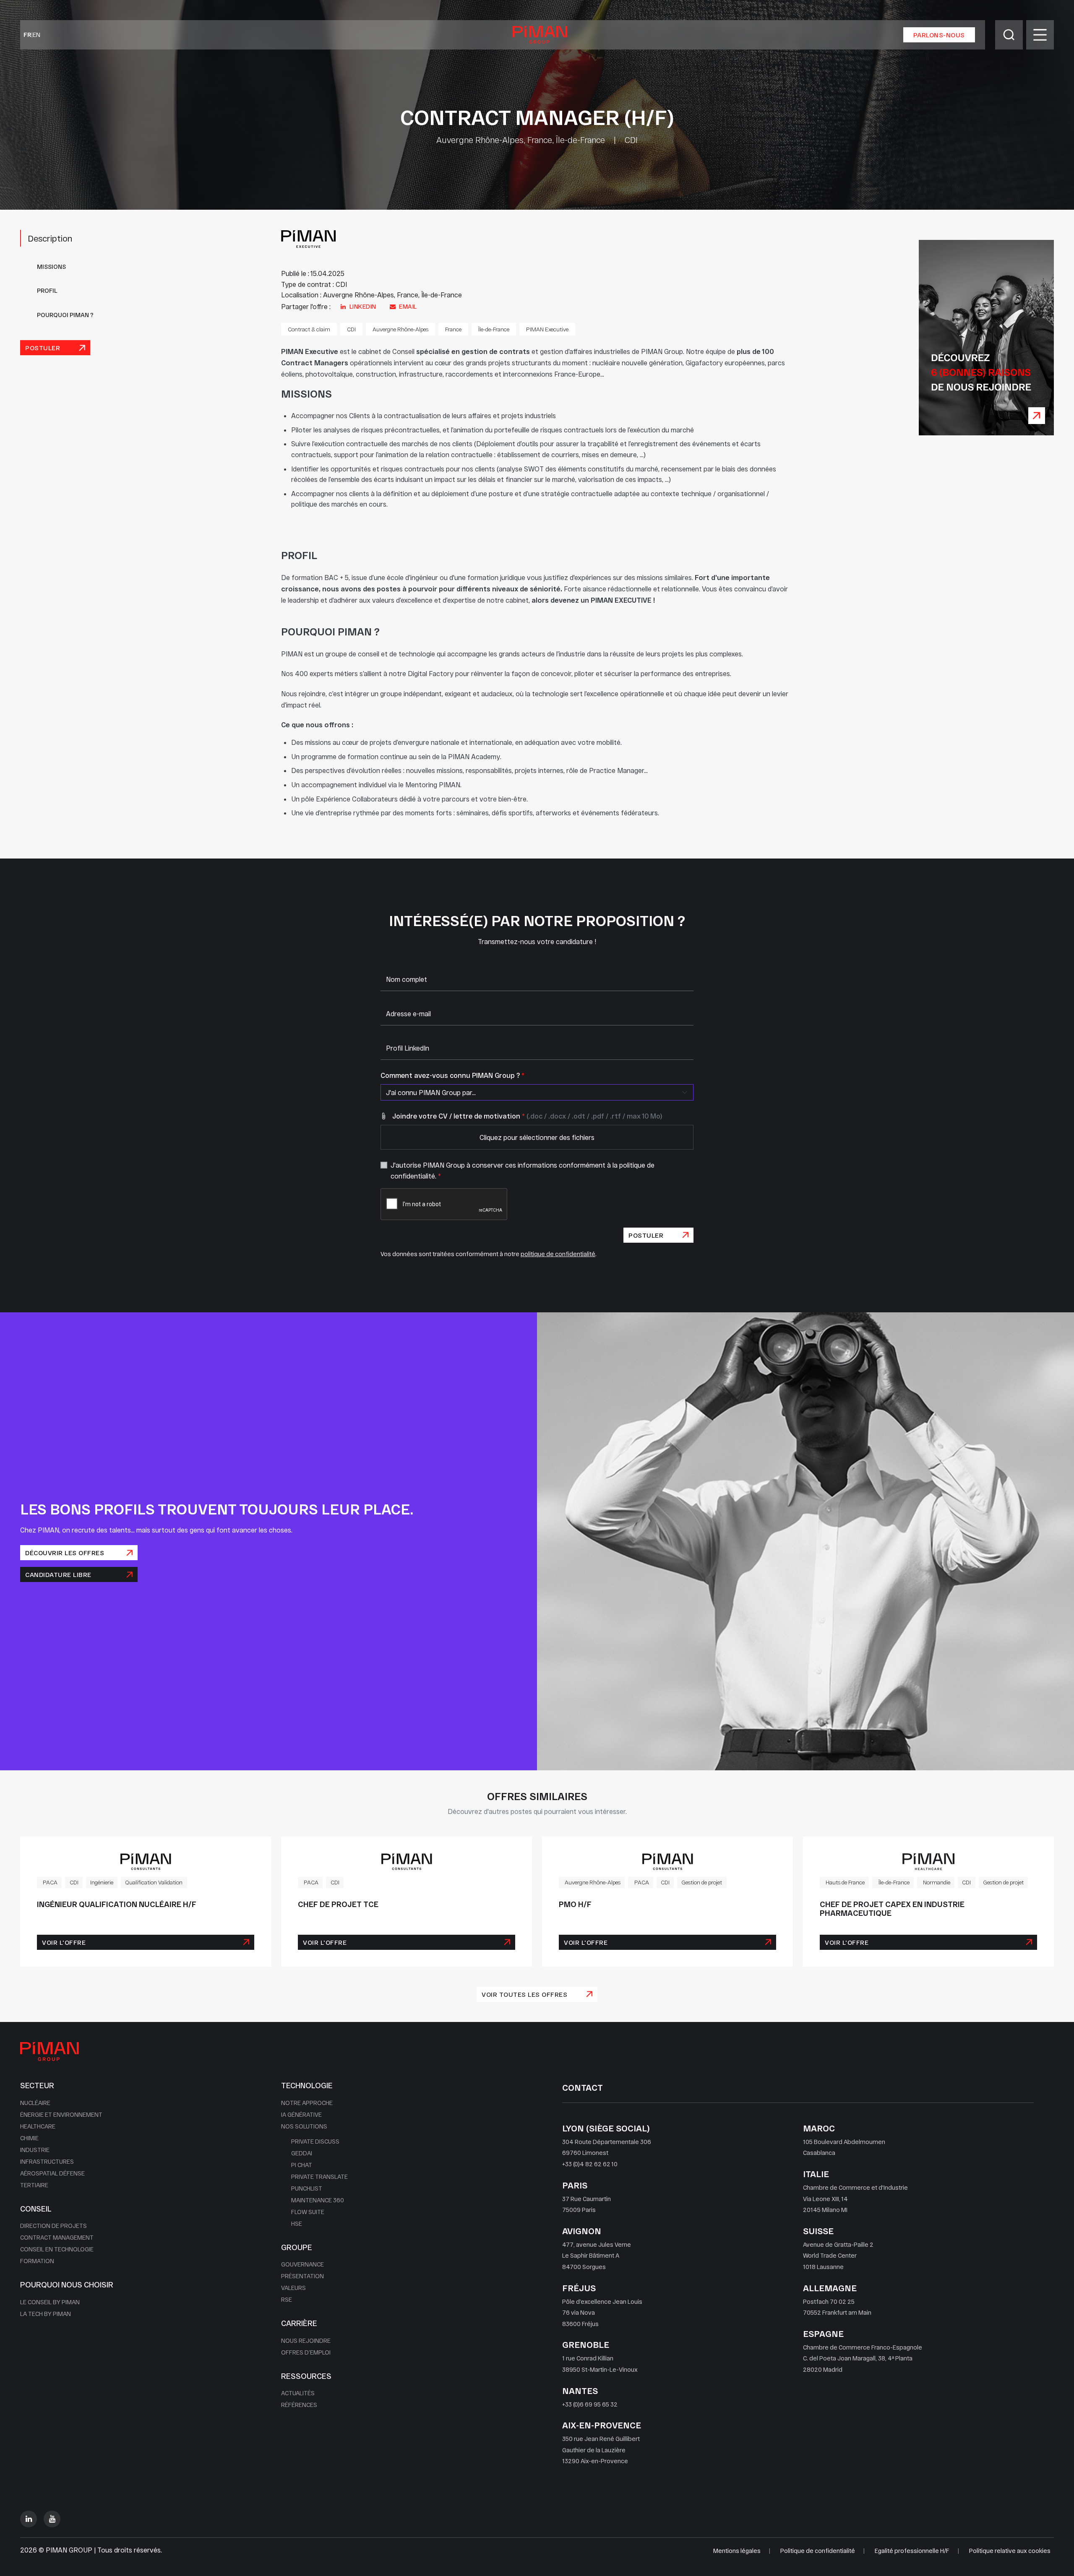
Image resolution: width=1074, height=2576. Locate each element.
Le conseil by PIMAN (50, 2302)
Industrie (35, 2150)
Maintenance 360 (318, 2200)
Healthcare (38, 2126)
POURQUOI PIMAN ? (65, 315)
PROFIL (47, 290)
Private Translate (319, 2177)
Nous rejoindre (306, 2341)
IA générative (301, 2114)
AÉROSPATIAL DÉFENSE (52, 2173)
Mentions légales (737, 2551)
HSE (297, 2223)
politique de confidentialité (558, 1254)
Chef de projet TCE (338, 1904)
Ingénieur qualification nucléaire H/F (117, 1904)
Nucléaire (35, 2103)
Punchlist (307, 2188)
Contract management (57, 2237)
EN (36, 35)
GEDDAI (302, 2153)
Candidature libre (58, 1574)
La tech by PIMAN (46, 2314)
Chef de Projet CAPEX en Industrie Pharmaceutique (892, 1909)
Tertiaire (34, 2185)
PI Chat (302, 2165)
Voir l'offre (64, 1942)
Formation (37, 2261)
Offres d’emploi (306, 2352)
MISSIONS (51, 267)
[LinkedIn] (29, 2519)
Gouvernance (302, 2264)
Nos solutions (304, 2126)
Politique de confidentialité (818, 2551)
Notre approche (307, 2103)
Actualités (298, 2393)
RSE (287, 2299)
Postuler (43, 348)
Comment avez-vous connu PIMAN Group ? (452, 1075)
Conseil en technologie (57, 2249)
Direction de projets (53, 2226)
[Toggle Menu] (1040, 35)
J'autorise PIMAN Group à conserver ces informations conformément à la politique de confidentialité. (523, 1170)
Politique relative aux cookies (1010, 2551)
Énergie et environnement (61, 2114)
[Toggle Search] (1009, 35)
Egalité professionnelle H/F (912, 2551)
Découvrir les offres (65, 1553)
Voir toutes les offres (524, 1994)
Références (299, 2405)
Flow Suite (308, 2212)
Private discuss (315, 2141)
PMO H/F (575, 1904)
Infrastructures (47, 2161)
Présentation (302, 2276)
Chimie (29, 2138)
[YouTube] (52, 2519)
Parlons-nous (939, 35)
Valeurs (293, 2288)
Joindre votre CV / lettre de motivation (527, 1116)
